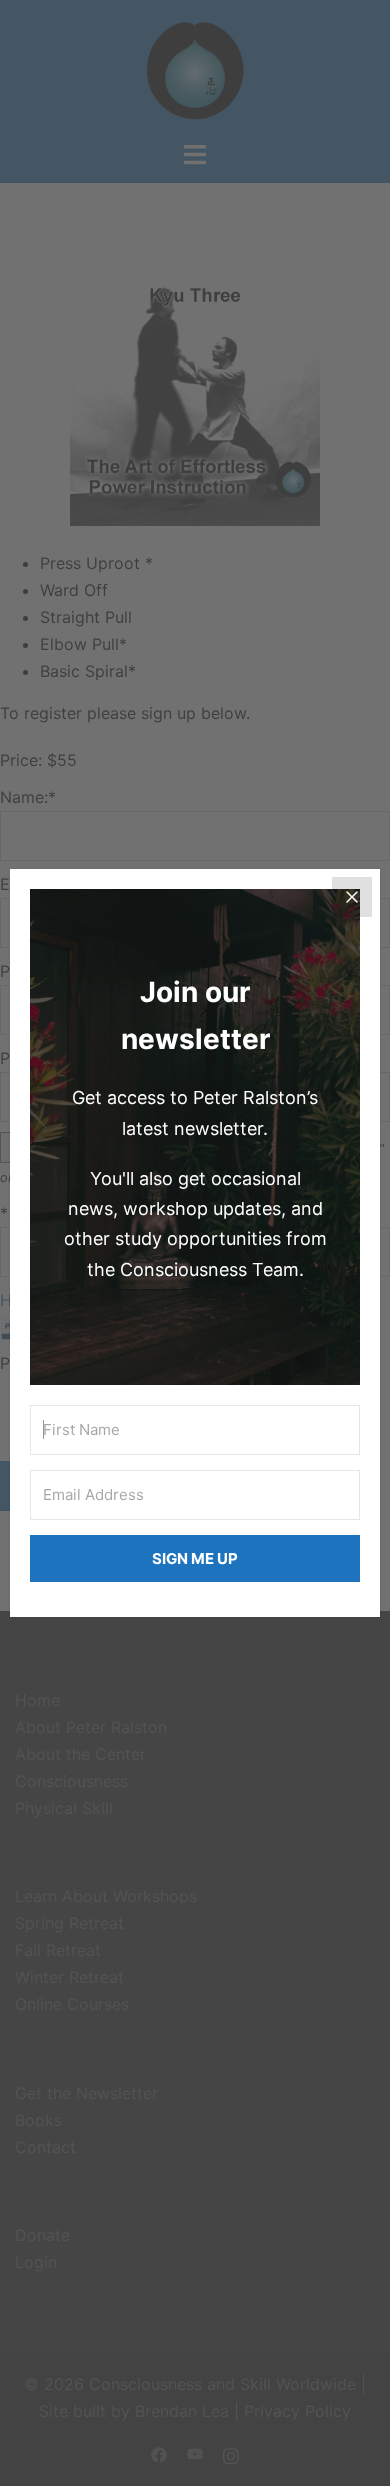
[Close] (352, 897)
